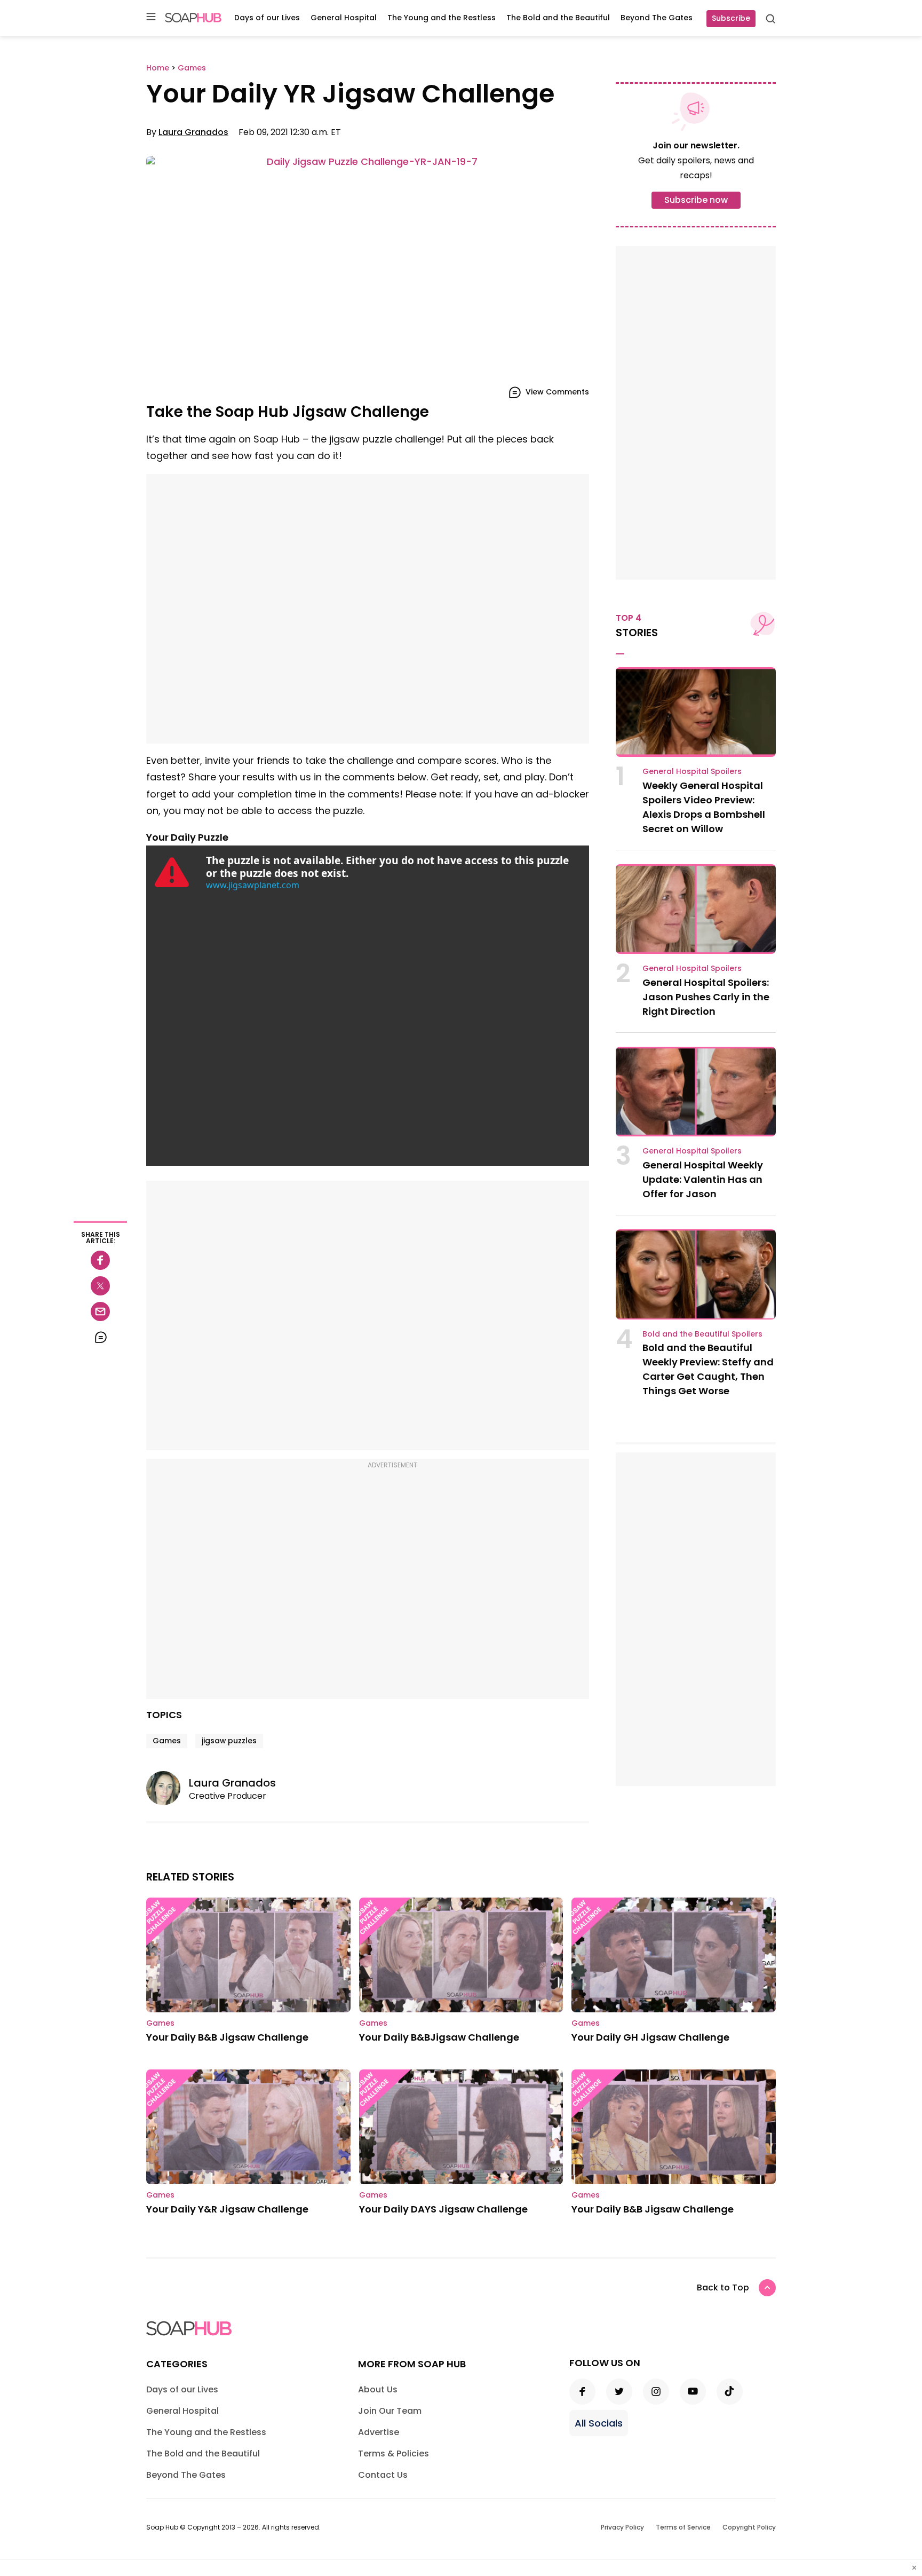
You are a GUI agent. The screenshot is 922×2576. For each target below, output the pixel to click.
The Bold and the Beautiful (558, 18)
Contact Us (383, 2475)
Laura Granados (193, 132)
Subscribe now (696, 200)
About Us (378, 2389)
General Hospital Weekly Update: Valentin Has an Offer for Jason (703, 1179)
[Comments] (100, 1337)
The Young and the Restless (442, 18)
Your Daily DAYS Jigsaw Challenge (443, 2209)
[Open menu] (151, 17)
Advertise (379, 2432)
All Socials (599, 2423)
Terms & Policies (394, 2453)
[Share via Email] (100, 1311)
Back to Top (723, 2287)
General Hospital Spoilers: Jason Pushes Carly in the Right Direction (706, 997)
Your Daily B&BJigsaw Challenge (439, 2037)
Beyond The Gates (657, 18)
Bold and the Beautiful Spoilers (702, 1334)
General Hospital (344, 18)
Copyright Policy (749, 2527)
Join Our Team (390, 2411)
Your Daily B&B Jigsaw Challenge (227, 2037)
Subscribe (731, 18)
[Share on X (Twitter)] (100, 1286)
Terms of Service (683, 2527)
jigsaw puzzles (229, 1741)
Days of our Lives (267, 18)
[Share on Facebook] (100, 1260)
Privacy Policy (622, 2527)
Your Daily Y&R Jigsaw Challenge (227, 2209)
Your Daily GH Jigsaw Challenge (650, 2037)
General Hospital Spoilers (692, 771)
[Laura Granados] (168, 1788)
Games (167, 1741)
